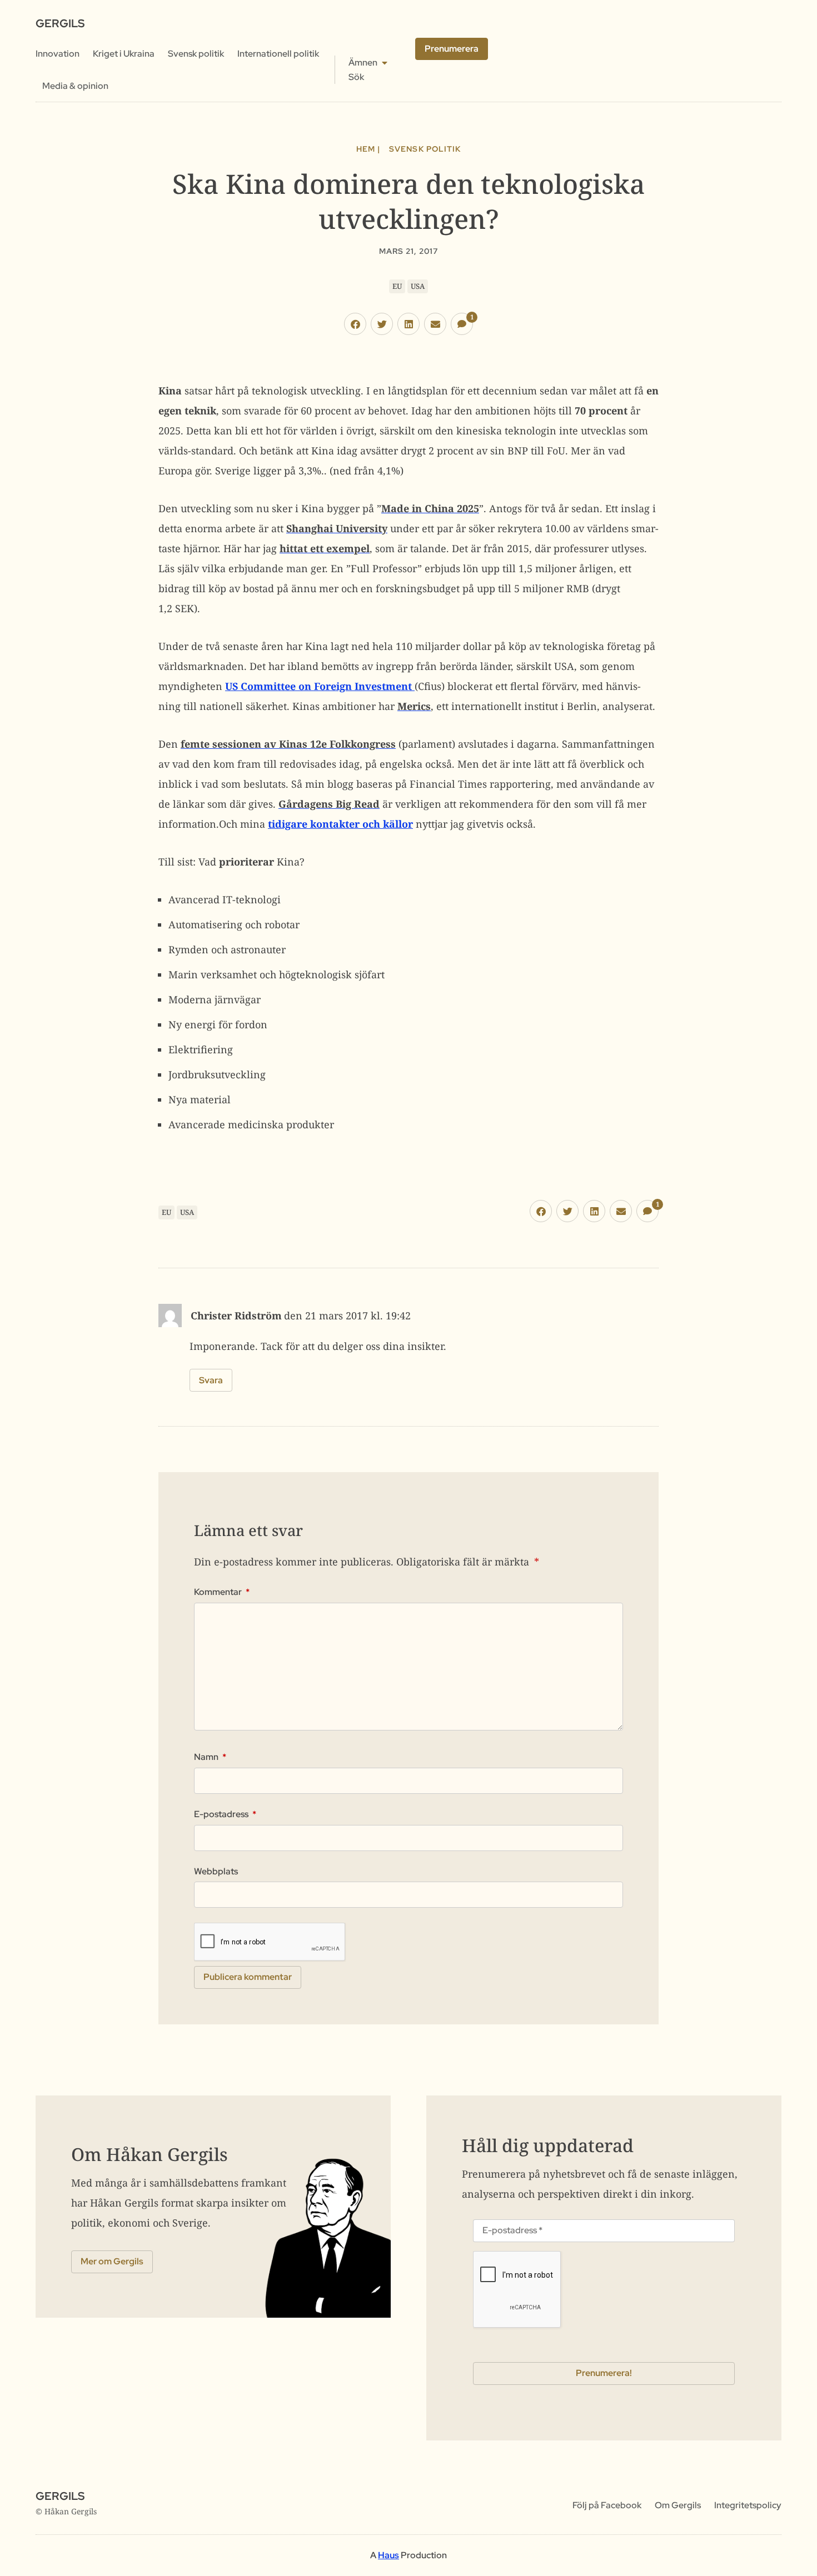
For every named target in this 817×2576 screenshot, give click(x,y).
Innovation (58, 54)
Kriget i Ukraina (124, 54)
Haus (388, 2555)
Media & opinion (75, 86)
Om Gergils (678, 2505)
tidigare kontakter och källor (340, 824)
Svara (211, 1380)
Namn (210, 1757)
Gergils (60, 23)
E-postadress (225, 1814)
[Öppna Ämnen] (385, 63)
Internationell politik (278, 54)
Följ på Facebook (607, 2505)
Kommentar (222, 1592)
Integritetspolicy (748, 2505)
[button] (355, 324)
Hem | (368, 149)
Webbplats (216, 1872)
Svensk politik (196, 54)
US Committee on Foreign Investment (320, 686)
